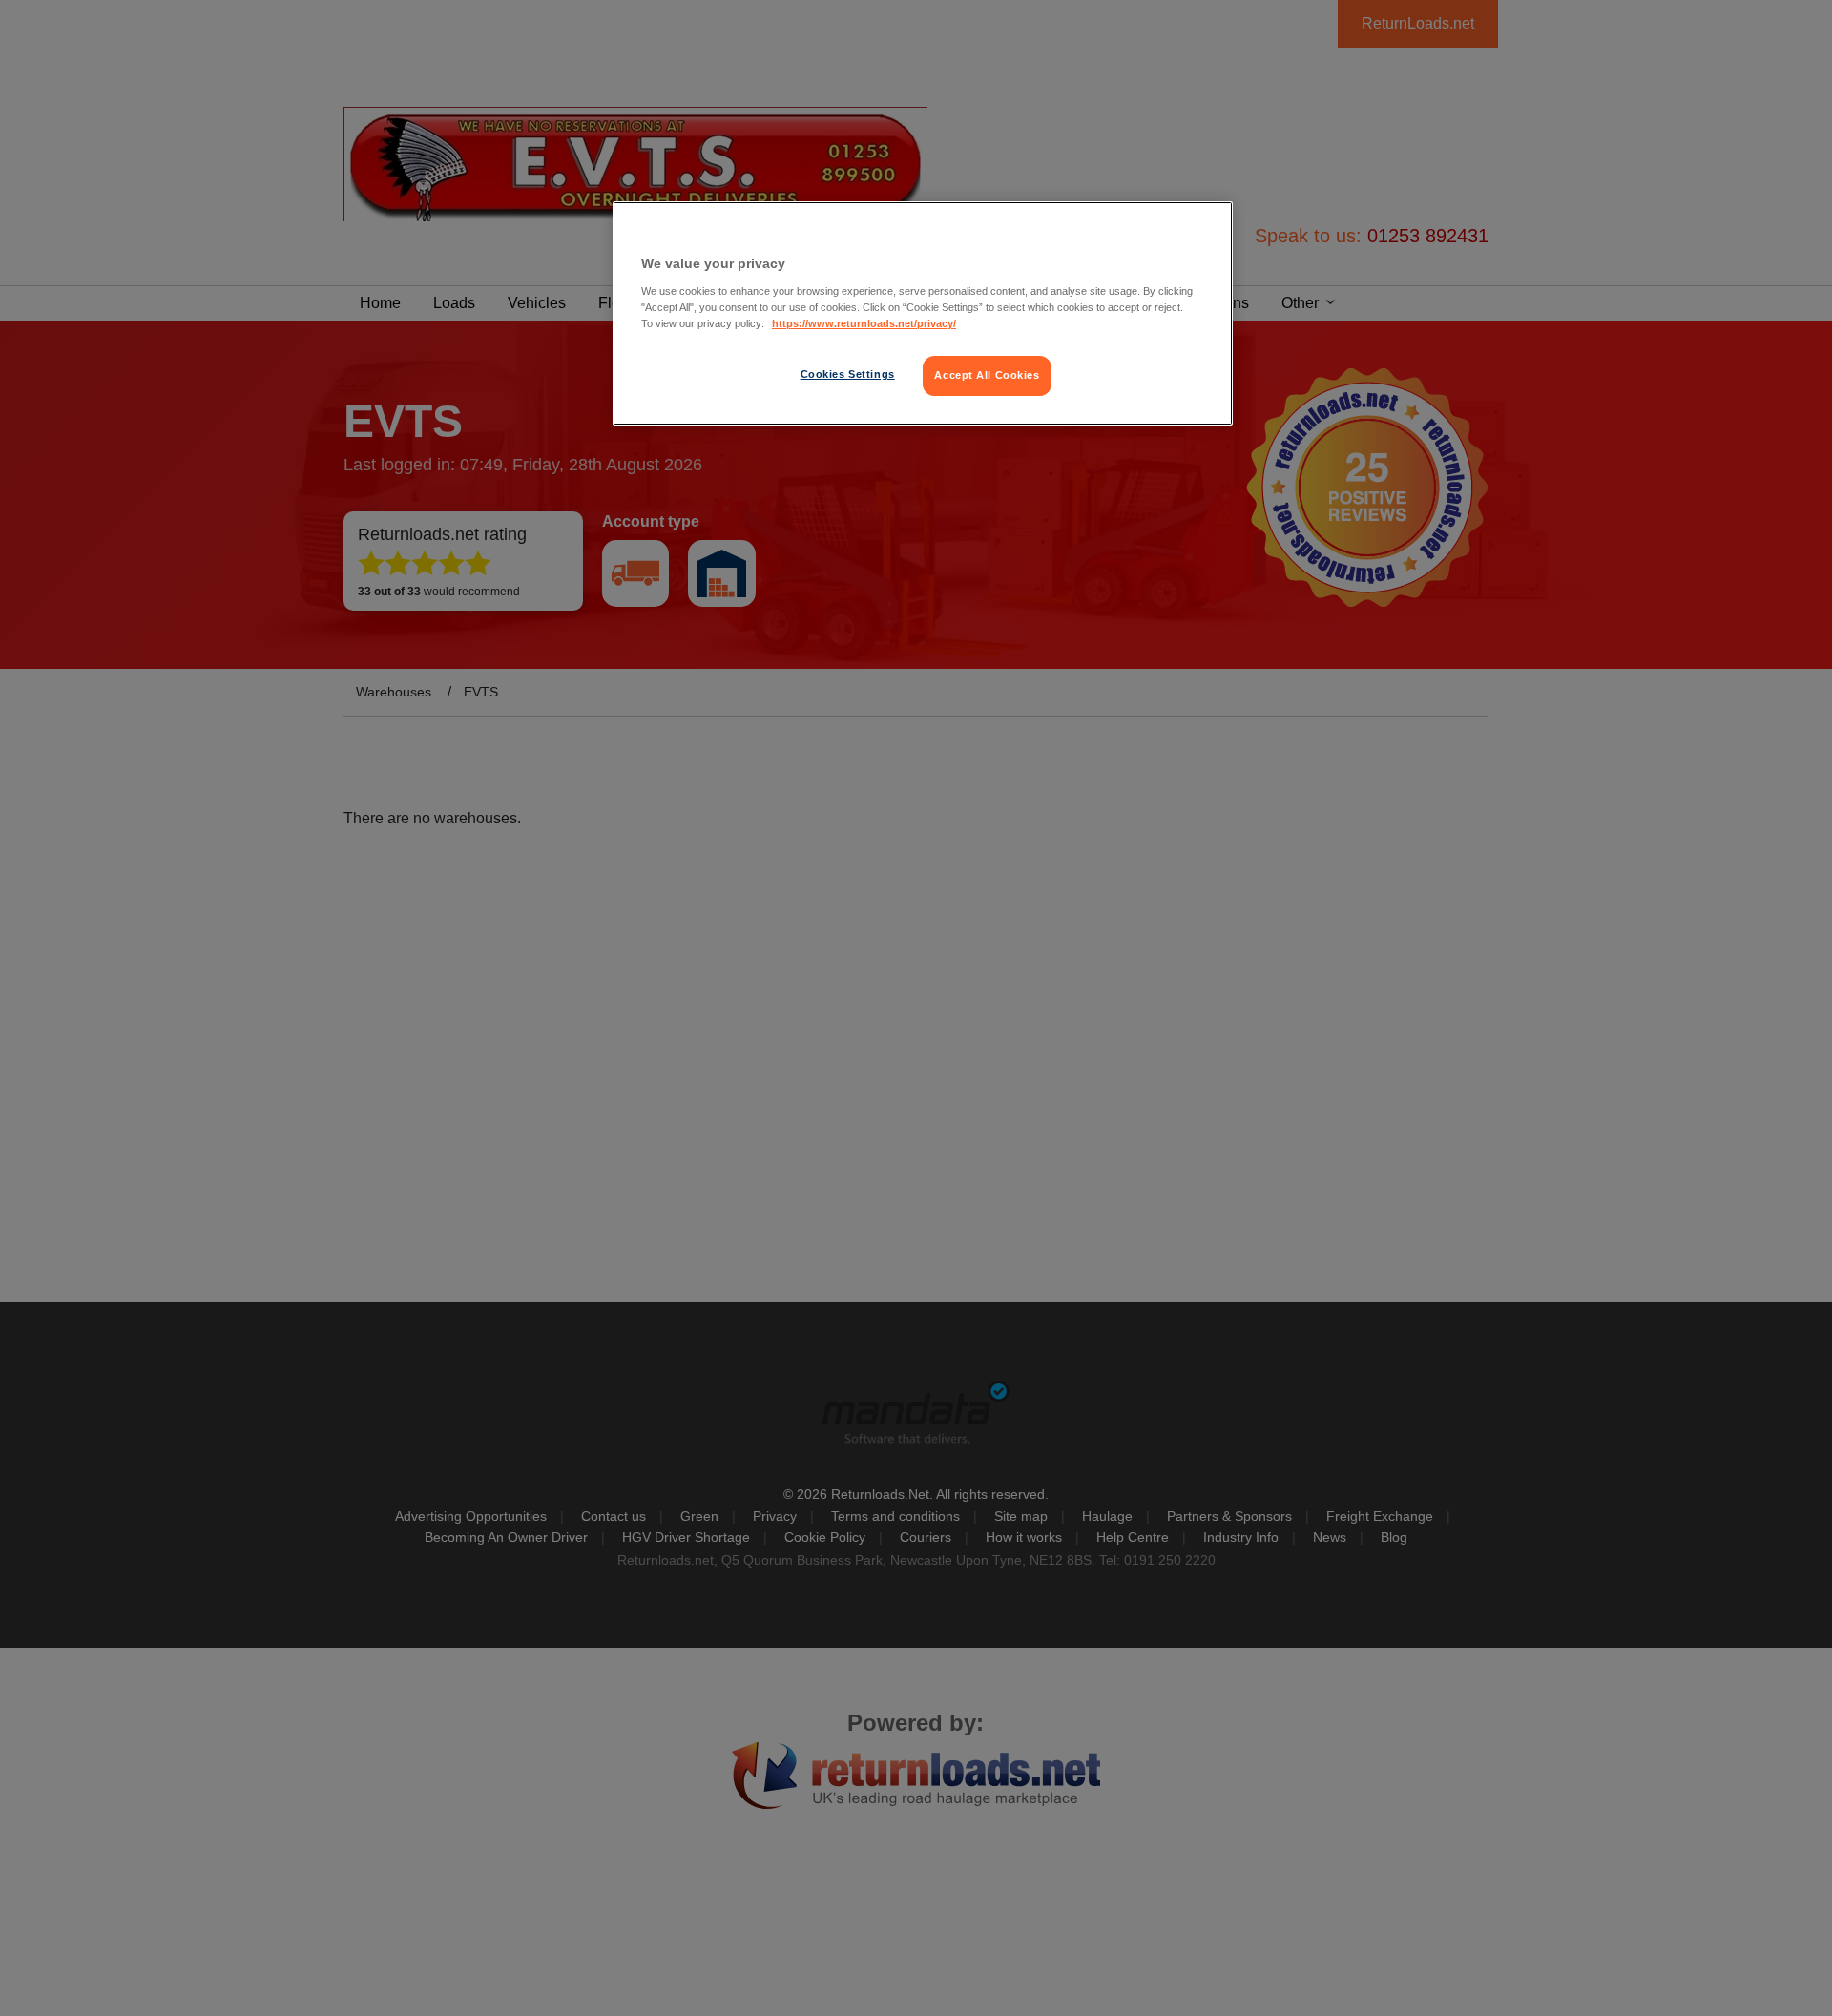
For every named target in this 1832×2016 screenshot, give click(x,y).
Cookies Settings (848, 374)
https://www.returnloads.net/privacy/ (864, 323)
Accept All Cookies (987, 375)
